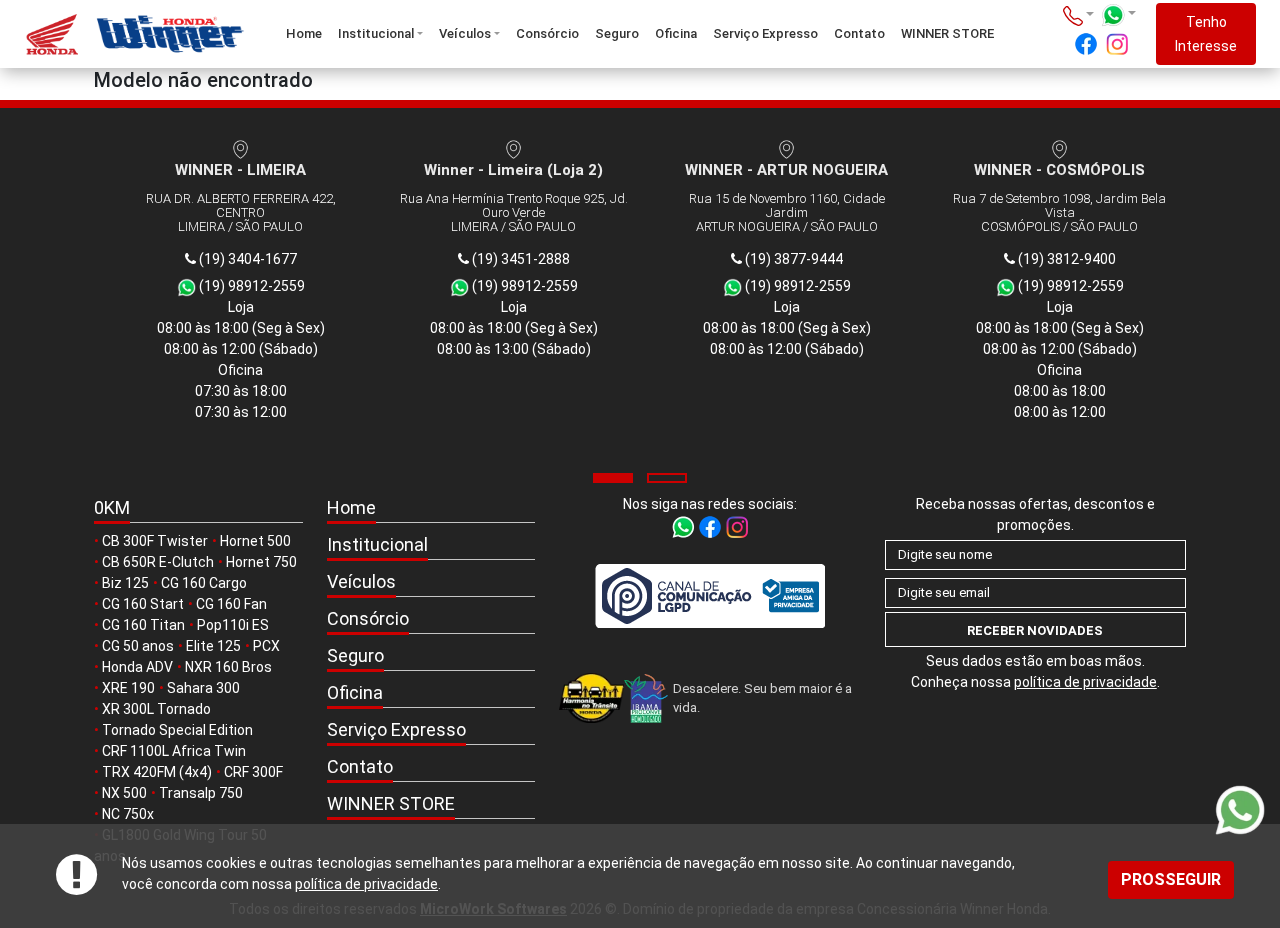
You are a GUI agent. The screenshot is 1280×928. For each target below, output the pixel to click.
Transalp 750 (201, 793)
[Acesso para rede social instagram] (1117, 44)
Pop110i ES (233, 625)
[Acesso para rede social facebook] (1086, 44)
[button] (613, 478)
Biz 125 (125, 583)
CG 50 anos (138, 646)
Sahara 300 (203, 688)
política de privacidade (366, 884)
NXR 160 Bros (228, 667)
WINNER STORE (947, 33)
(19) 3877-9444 (792, 259)
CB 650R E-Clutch (158, 562)
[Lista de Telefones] (1078, 14)
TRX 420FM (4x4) (157, 772)
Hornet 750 (261, 562)
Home (304, 33)
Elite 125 (213, 646)
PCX (266, 646)
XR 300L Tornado (156, 709)
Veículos (465, 33)
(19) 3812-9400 (1065, 259)
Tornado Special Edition (177, 730)
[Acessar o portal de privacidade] (710, 595)
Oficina (676, 33)
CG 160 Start (143, 604)
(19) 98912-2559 (250, 286)
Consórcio (547, 33)
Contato (859, 33)
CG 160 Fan (231, 604)
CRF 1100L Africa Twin (174, 751)
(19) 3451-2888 (519, 259)
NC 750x (128, 814)
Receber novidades (1035, 630)
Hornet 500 (255, 541)
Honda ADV (137, 667)
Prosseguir (1171, 879)
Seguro (617, 33)
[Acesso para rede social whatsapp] (684, 526)
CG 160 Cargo (204, 583)
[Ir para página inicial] (126, 34)
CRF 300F (253, 772)
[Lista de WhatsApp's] (1118, 15)
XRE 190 (128, 688)
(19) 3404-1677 (246, 259)
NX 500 (124, 793)
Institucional (376, 33)
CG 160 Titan (143, 625)
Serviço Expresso (765, 33)
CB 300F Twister (155, 541)
